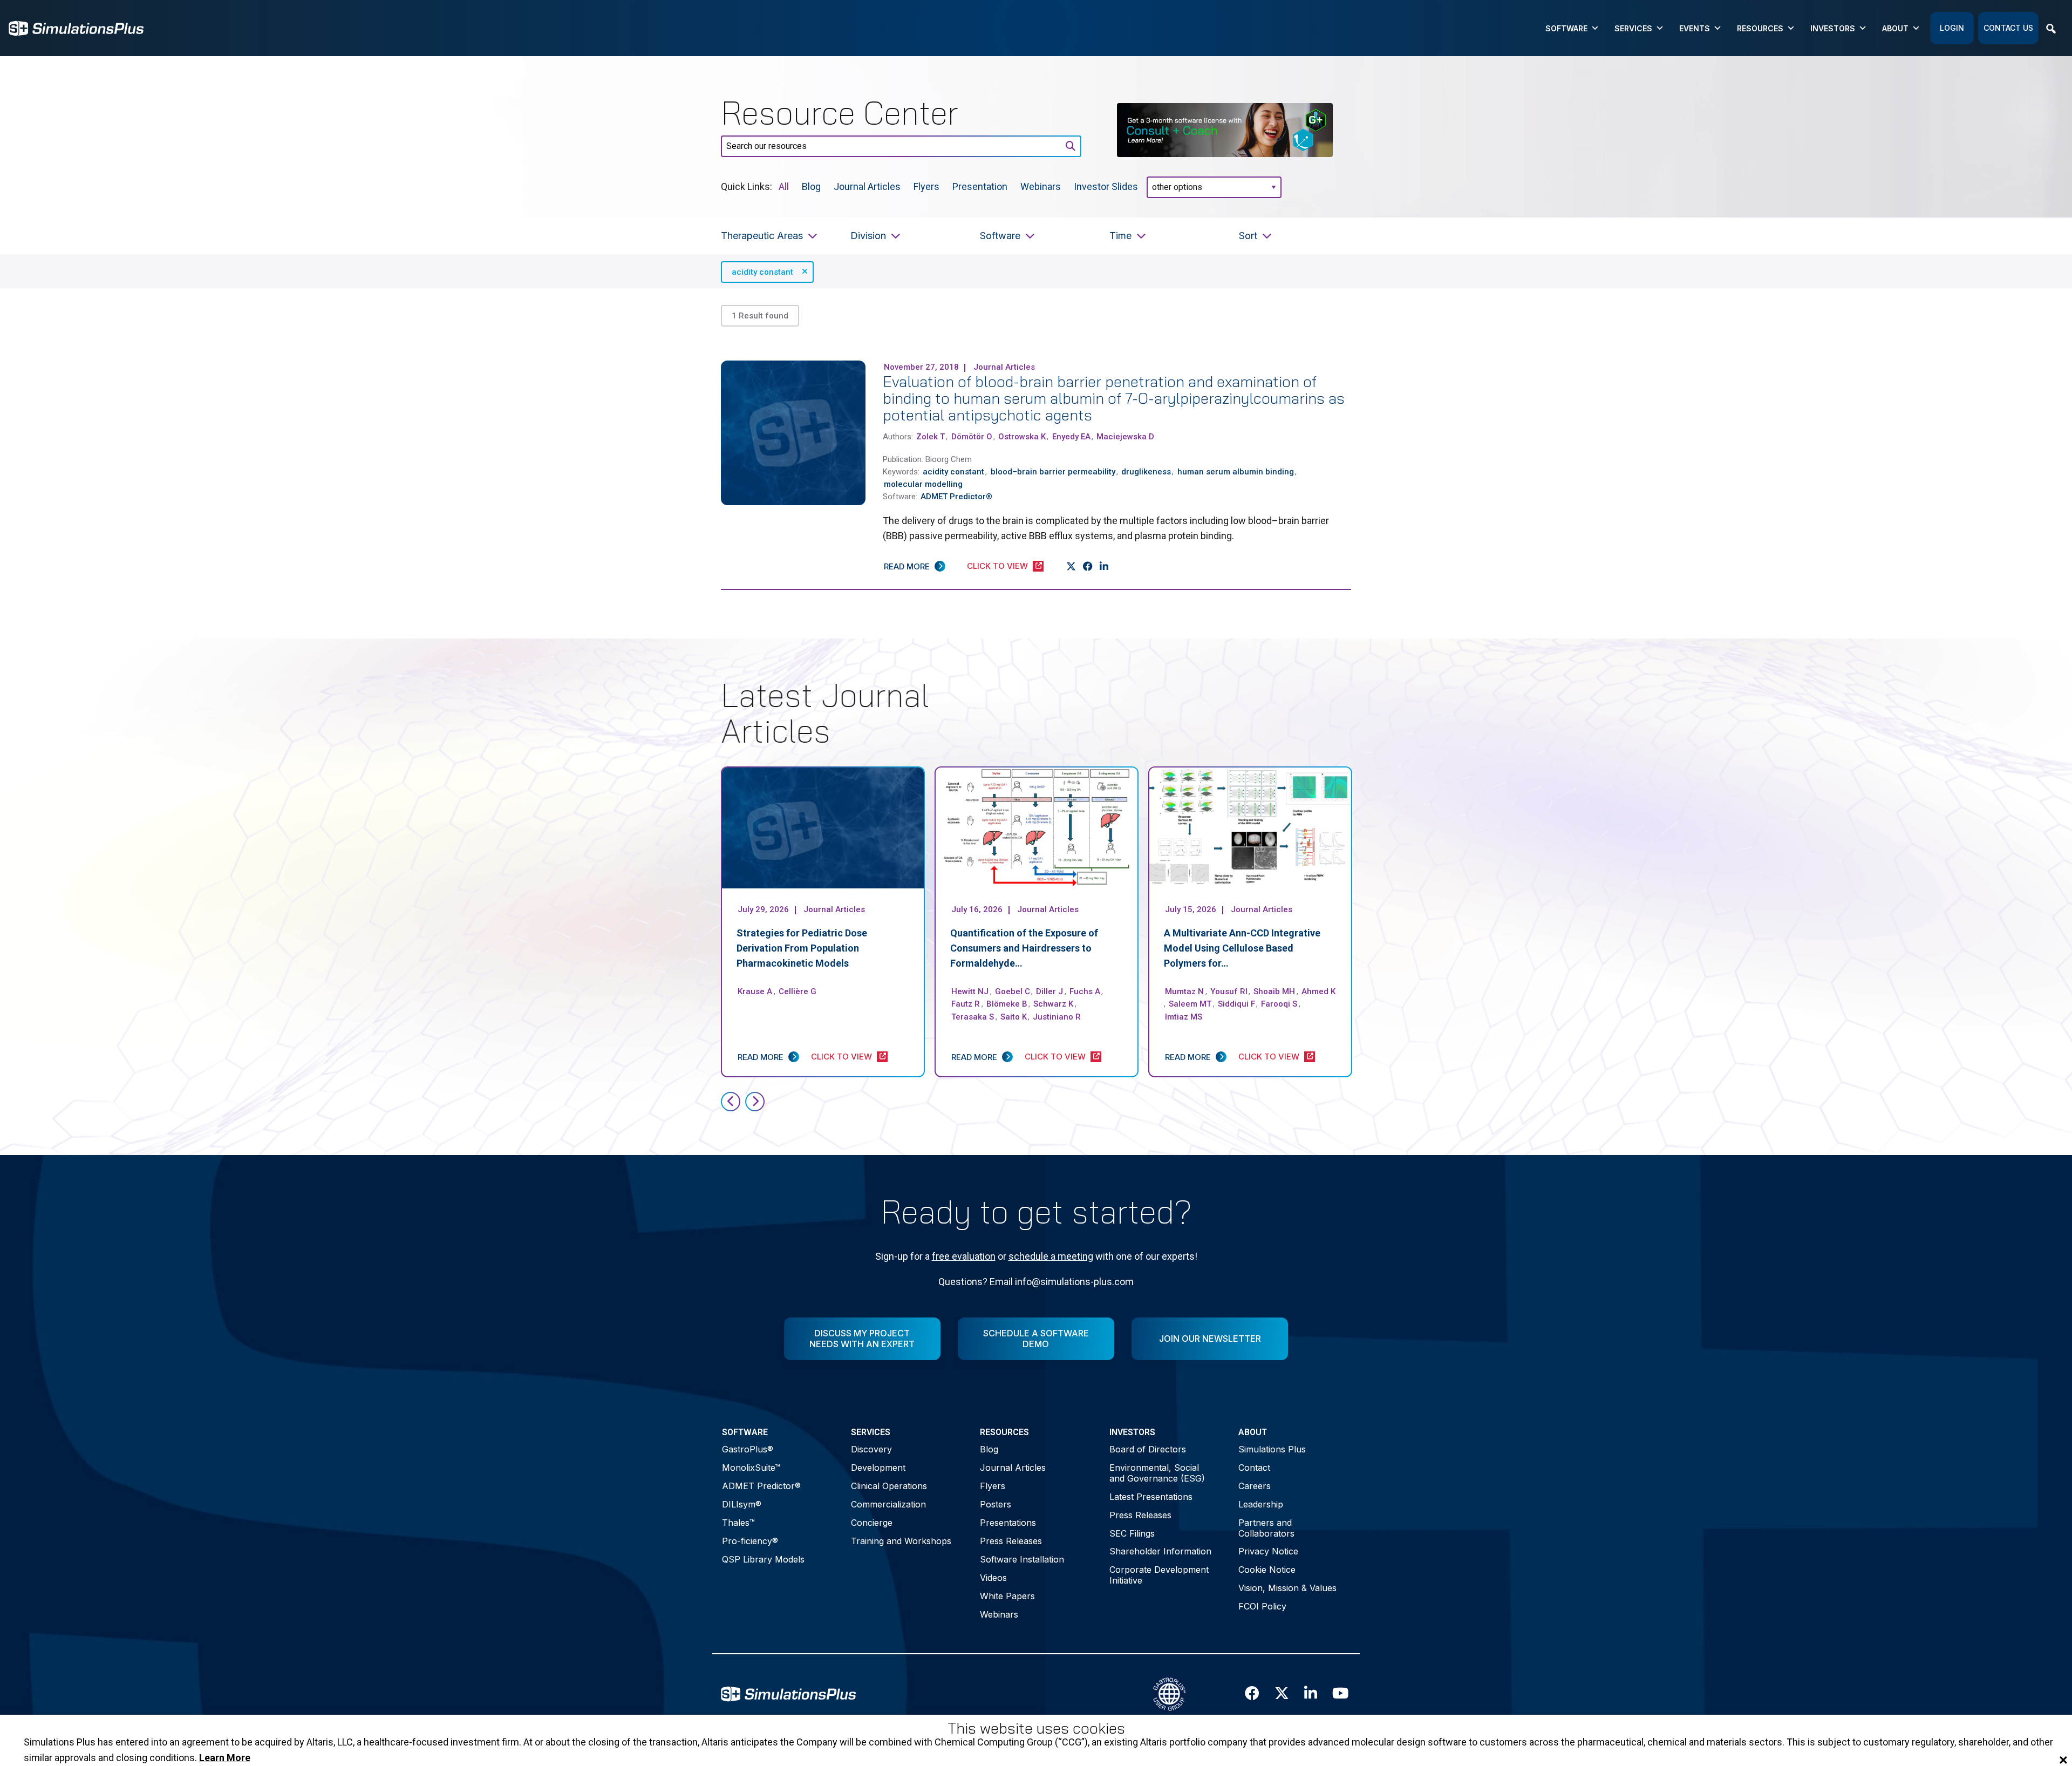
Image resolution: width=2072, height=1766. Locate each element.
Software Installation (1022, 1559)
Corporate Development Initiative (1159, 1575)
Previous (731, 1102)
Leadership (1261, 1504)
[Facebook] (1088, 567)
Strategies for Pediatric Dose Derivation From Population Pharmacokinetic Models (802, 948)
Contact (1254, 1468)
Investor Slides (1106, 186)
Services (1633, 28)
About (1895, 28)
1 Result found (760, 316)
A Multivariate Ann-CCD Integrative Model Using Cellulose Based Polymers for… (1242, 948)
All (784, 186)
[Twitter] (1071, 567)
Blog (811, 186)
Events (1695, 28)
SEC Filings (1132, 1533)
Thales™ (738, 1523)
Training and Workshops (901, 1541)
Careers (1255, 1486)
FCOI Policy (1262, 1606)
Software (1566, 28)
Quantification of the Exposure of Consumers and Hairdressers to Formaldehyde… (1024, 948)
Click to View (997, 566)
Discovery (871, 1449)
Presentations (1008, 1523)
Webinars (1041, 186)
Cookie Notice (1267, 1570)
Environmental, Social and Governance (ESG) (1157, 1473)
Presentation (980, 186)
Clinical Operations (889, 1486)
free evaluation (964, 1256)
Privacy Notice (1268, 1551)
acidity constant (762, 272)
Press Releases (1011, 1541)
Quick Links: (747, 186)
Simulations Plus (1272, 1449)
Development (878, 1468)
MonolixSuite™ (751, 1468)
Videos (993, 1578)
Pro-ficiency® (750, 1541)
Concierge (872, 1523)
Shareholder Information (1160, 1551)
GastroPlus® (748, 1449)
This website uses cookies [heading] (1036, 1728)
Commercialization (888, 1504)
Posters (996, 1504)
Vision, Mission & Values (1287, 1588)
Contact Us (2008, 28)
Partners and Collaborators (1266, 1528)
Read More (907, 566)
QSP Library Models (763, 1559)
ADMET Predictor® (761, 1486)
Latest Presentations (1151, 1497)
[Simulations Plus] (76, 27)
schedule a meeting (1051, 1256)
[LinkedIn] (1104, 567)
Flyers (926, 186)
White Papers (1007, 1596)
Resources (1760, 28)
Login (1952, 28)
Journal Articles (867, 186)
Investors (1833, 28)
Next (755, 1102)
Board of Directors (1148, 1449)
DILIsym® (742, 1504)
